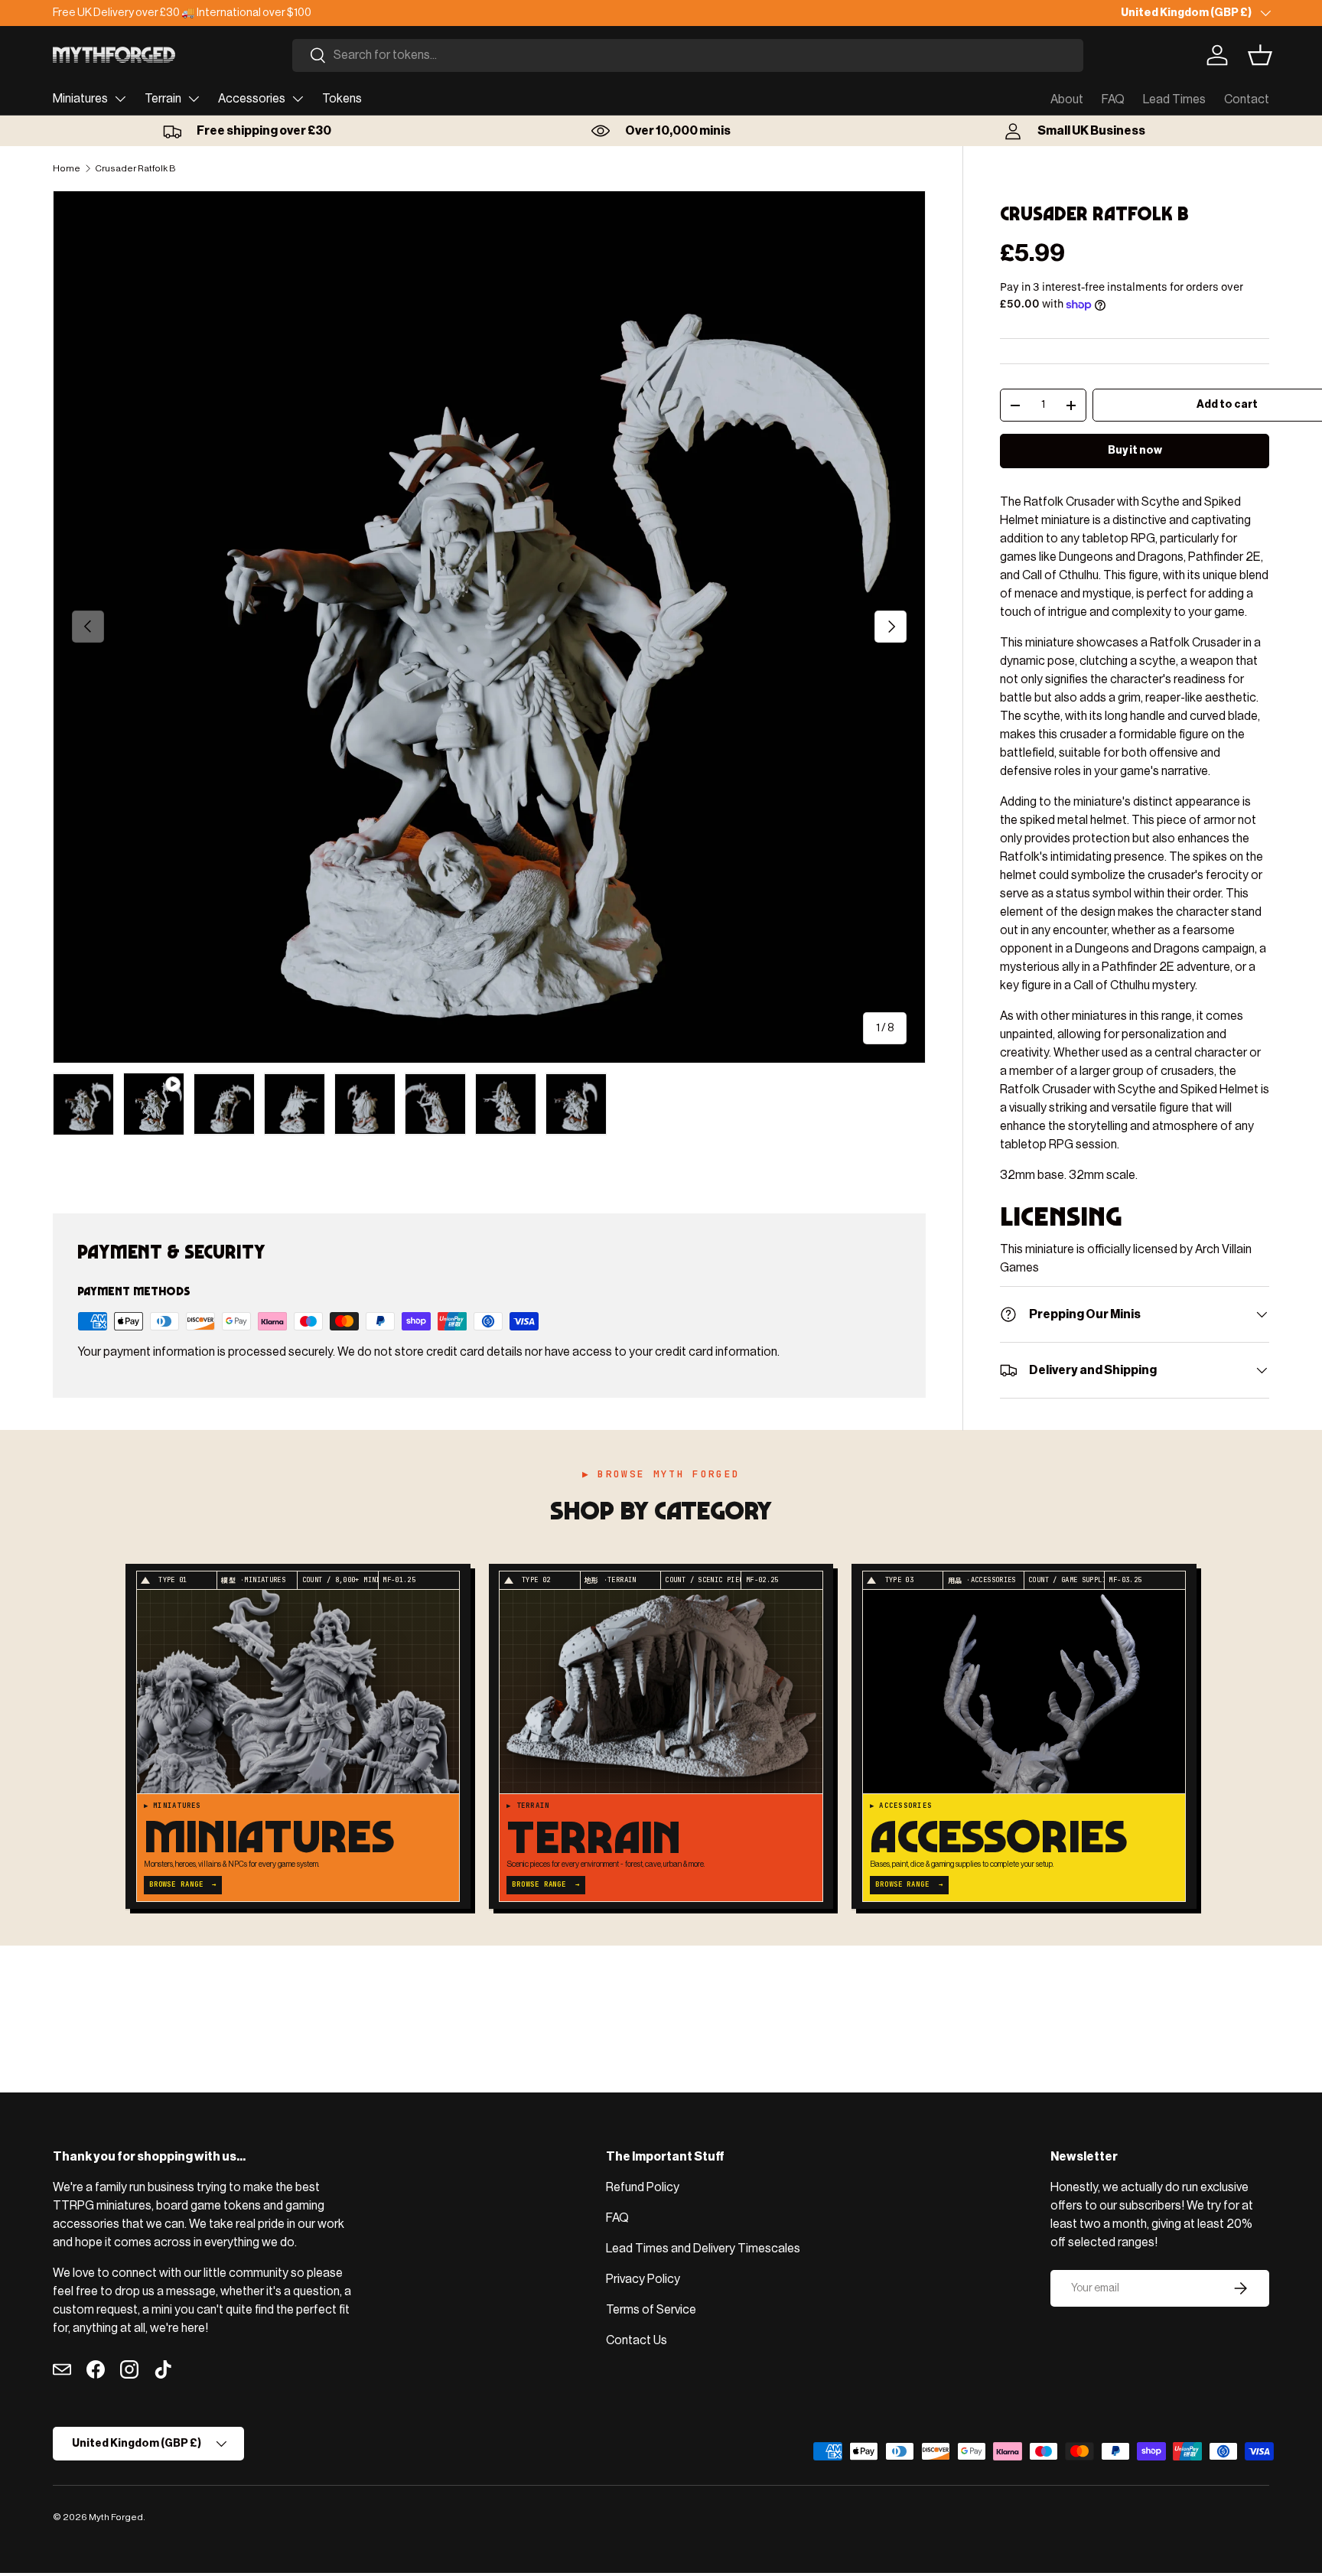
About (1067, 99)
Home (67, 168)
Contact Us (637, 2340)
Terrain (163, 99)
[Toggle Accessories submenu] (298, 99)
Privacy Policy (643, 2279)
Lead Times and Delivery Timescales (703, 2249)
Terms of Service (651, 2310)
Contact (1247, 99)
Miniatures (80, 99)
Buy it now (1135, 450)
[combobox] (688, 55)
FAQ (1113, 99)
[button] (1260, 55)
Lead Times (1174, 99)
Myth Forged (116, 2517)
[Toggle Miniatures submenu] (120, 99)
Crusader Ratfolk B (135, 168)
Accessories (252, 99)
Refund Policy (643, 2187)
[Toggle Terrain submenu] (194, 99)
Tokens (342, 99)
